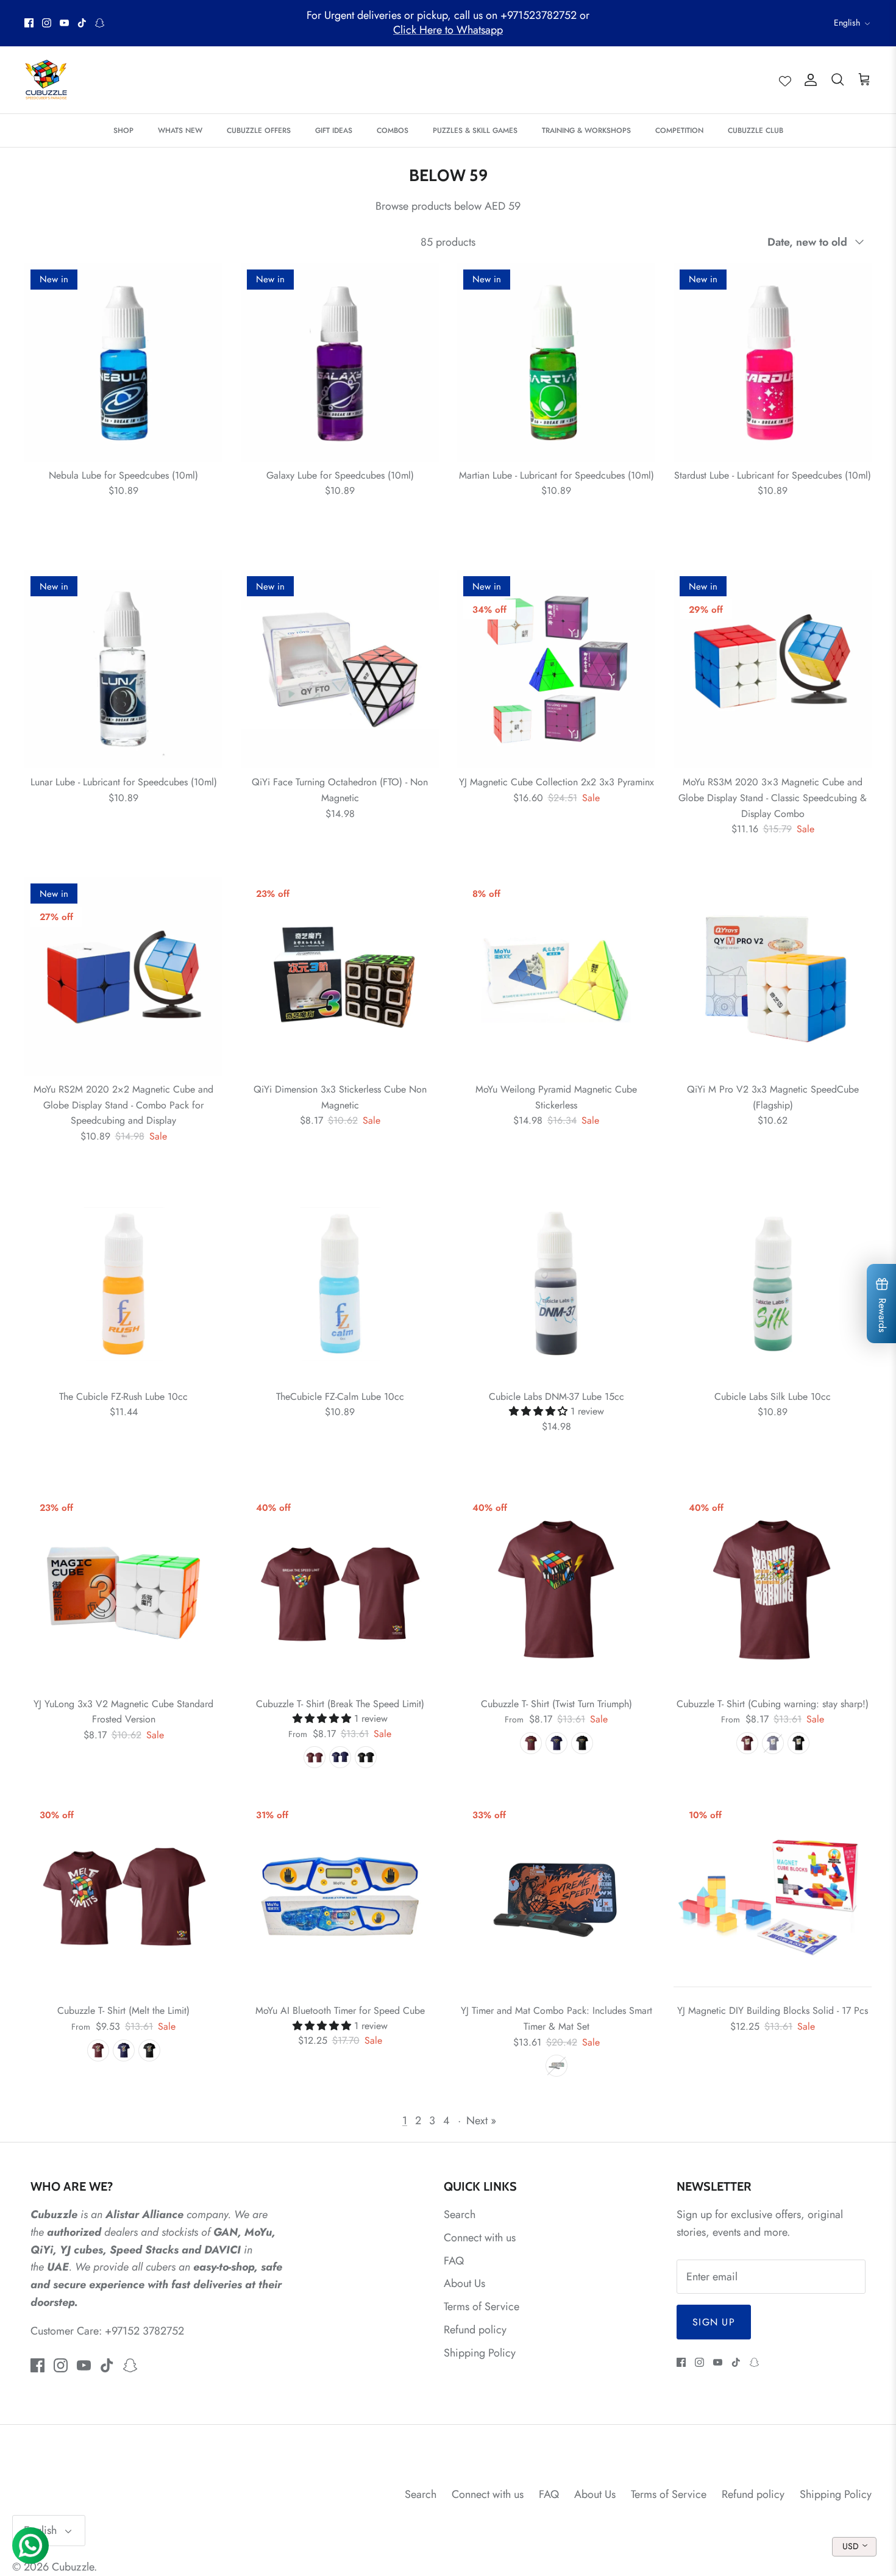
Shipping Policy (480, 2353)
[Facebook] (29, 23)
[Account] (808, 80)
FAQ (454, 2261)
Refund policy (475, 2330)
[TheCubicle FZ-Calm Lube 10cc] (340, 1284)
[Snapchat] (100, 23)
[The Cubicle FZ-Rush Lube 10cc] (123, 1284)
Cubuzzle (73, 2567)
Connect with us (480, 2238)
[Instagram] (47, 23)
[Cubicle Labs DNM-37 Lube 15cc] (556, 1284)
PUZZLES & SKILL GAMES (475, 130)
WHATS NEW (180, 130)
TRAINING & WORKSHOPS (586, 130)
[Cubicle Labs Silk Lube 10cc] (773, 1284)
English (847, 23)
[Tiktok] (82, 23)
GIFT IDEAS (334, 130)
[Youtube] (64, 23)
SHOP (123, 130)
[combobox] (854, 2547)
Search (460, 2214)
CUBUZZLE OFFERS (259, 130)
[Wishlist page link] (785, 80)
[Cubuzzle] (46, 80)
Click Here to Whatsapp (448, 30)
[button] (540, 1411)
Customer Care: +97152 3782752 (107, 2331)
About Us (464, 2283)
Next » (481, 2121)
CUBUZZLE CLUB (756, 130)
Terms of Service (482, 2307)
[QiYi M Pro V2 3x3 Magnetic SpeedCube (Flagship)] (773, 976)
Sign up (714, 2322)
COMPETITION (679, 130)
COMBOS (393, 130)
